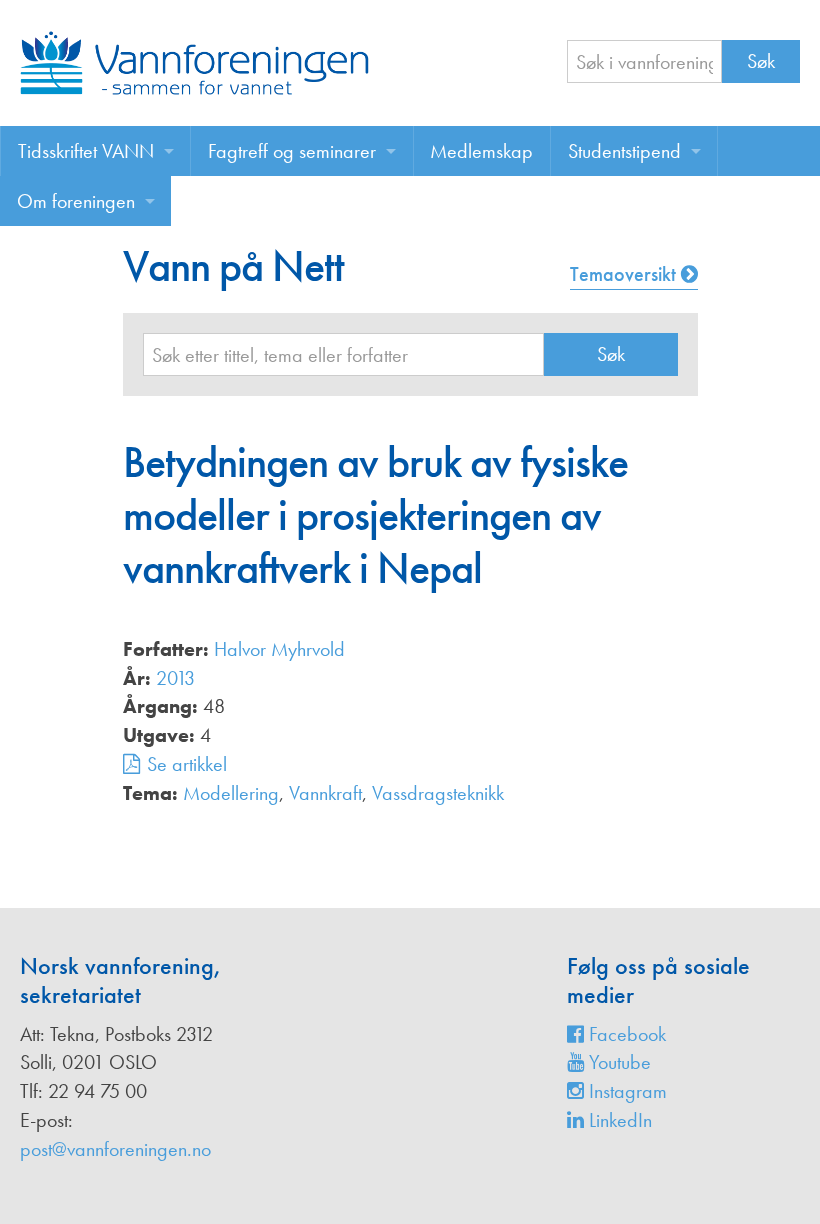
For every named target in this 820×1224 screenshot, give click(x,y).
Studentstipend (624, 151)
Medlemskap (481, 151)
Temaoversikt (625, 274)
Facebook (625, 1034)
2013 (175, 678)
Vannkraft (325, 793)
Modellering (231, 793)
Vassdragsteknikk (438, 793)
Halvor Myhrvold (279, 649)
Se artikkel (187, 764)
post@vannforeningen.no (115, 1149)
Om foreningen (76, 201)
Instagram (625, 1091)
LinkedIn (618, 1120)
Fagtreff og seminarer (292, 151)
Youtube (617, 1062)
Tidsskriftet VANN (86, 151)
